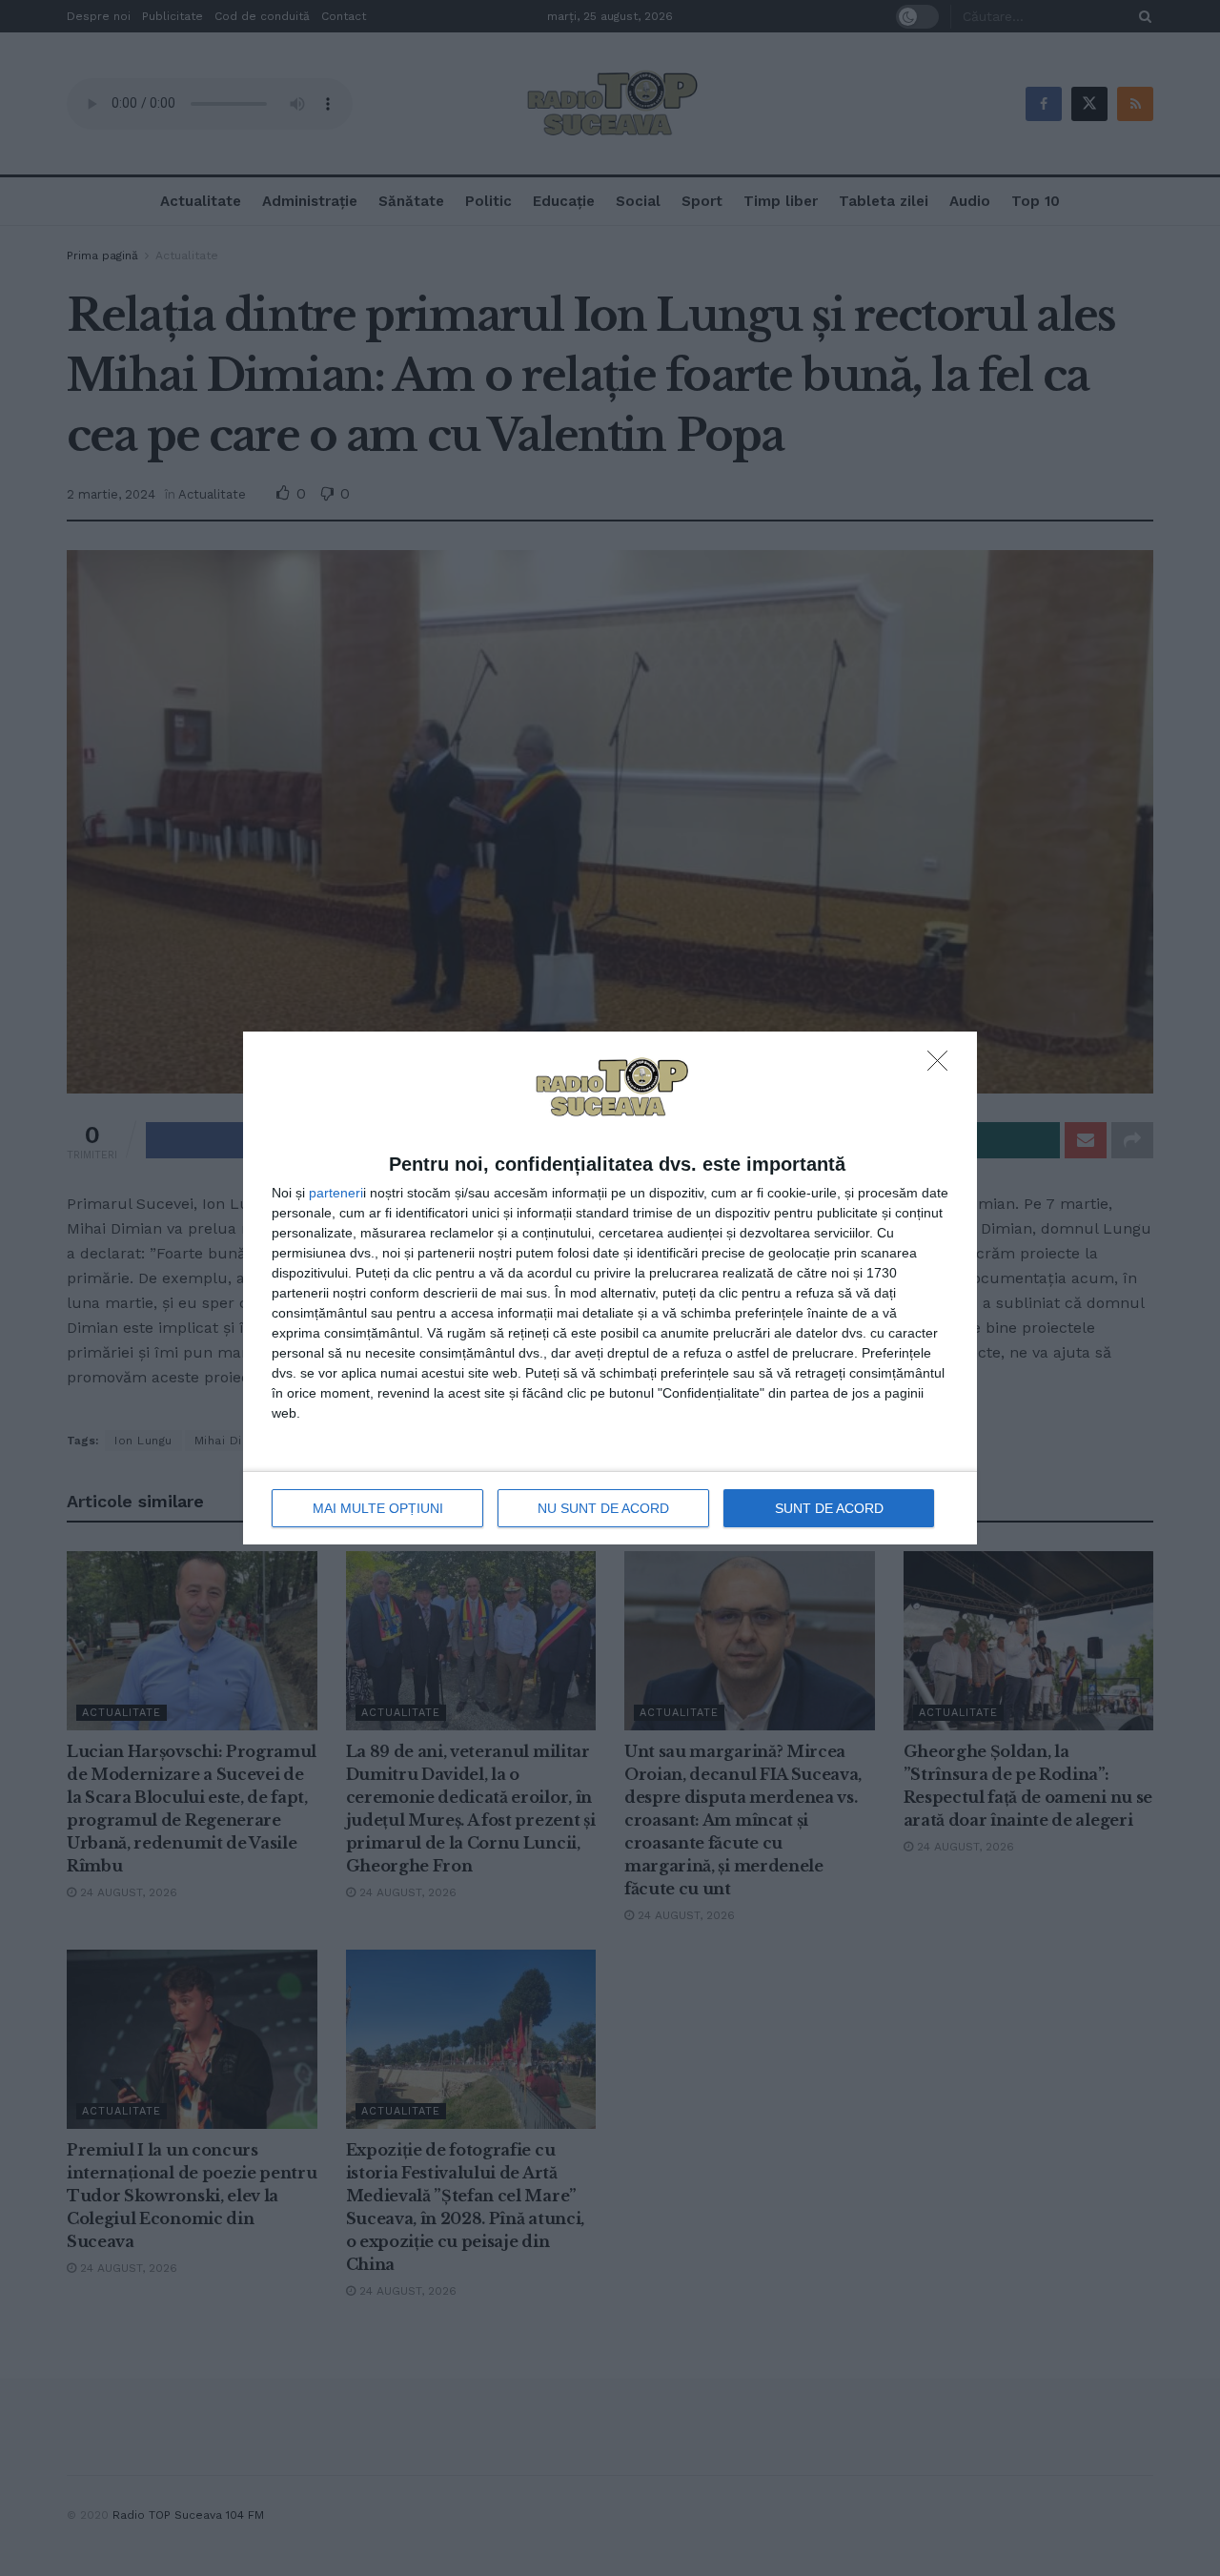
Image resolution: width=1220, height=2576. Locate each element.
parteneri (336, 1193)
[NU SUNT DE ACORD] (943, 1066)
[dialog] (610, 1288)
